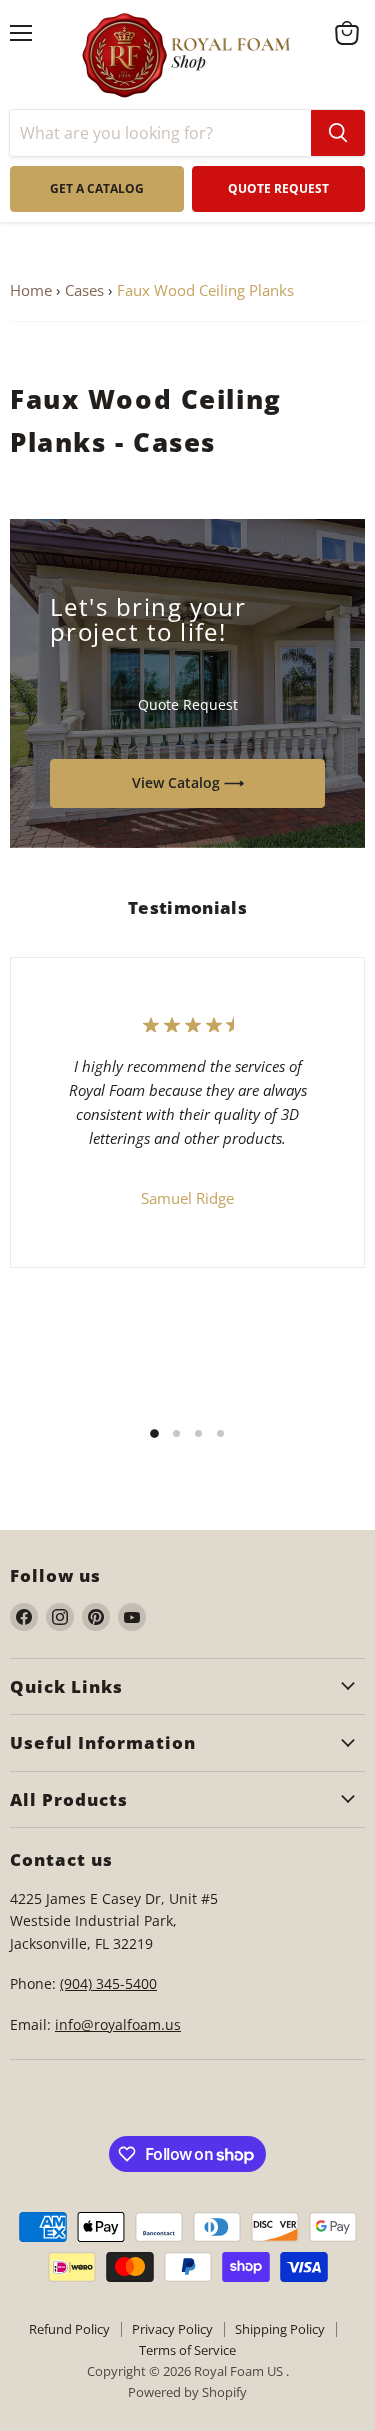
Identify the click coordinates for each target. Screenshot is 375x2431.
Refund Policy (69, 2329)
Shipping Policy (280, 2329)
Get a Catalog (97, 188)
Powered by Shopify (187, 2392)
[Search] (338, 133)
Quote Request (188, 704)
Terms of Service (187, 2350)
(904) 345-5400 (108, 1983)
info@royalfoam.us (118, 2024)
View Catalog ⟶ (188, 782)
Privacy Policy (172, 2329)
